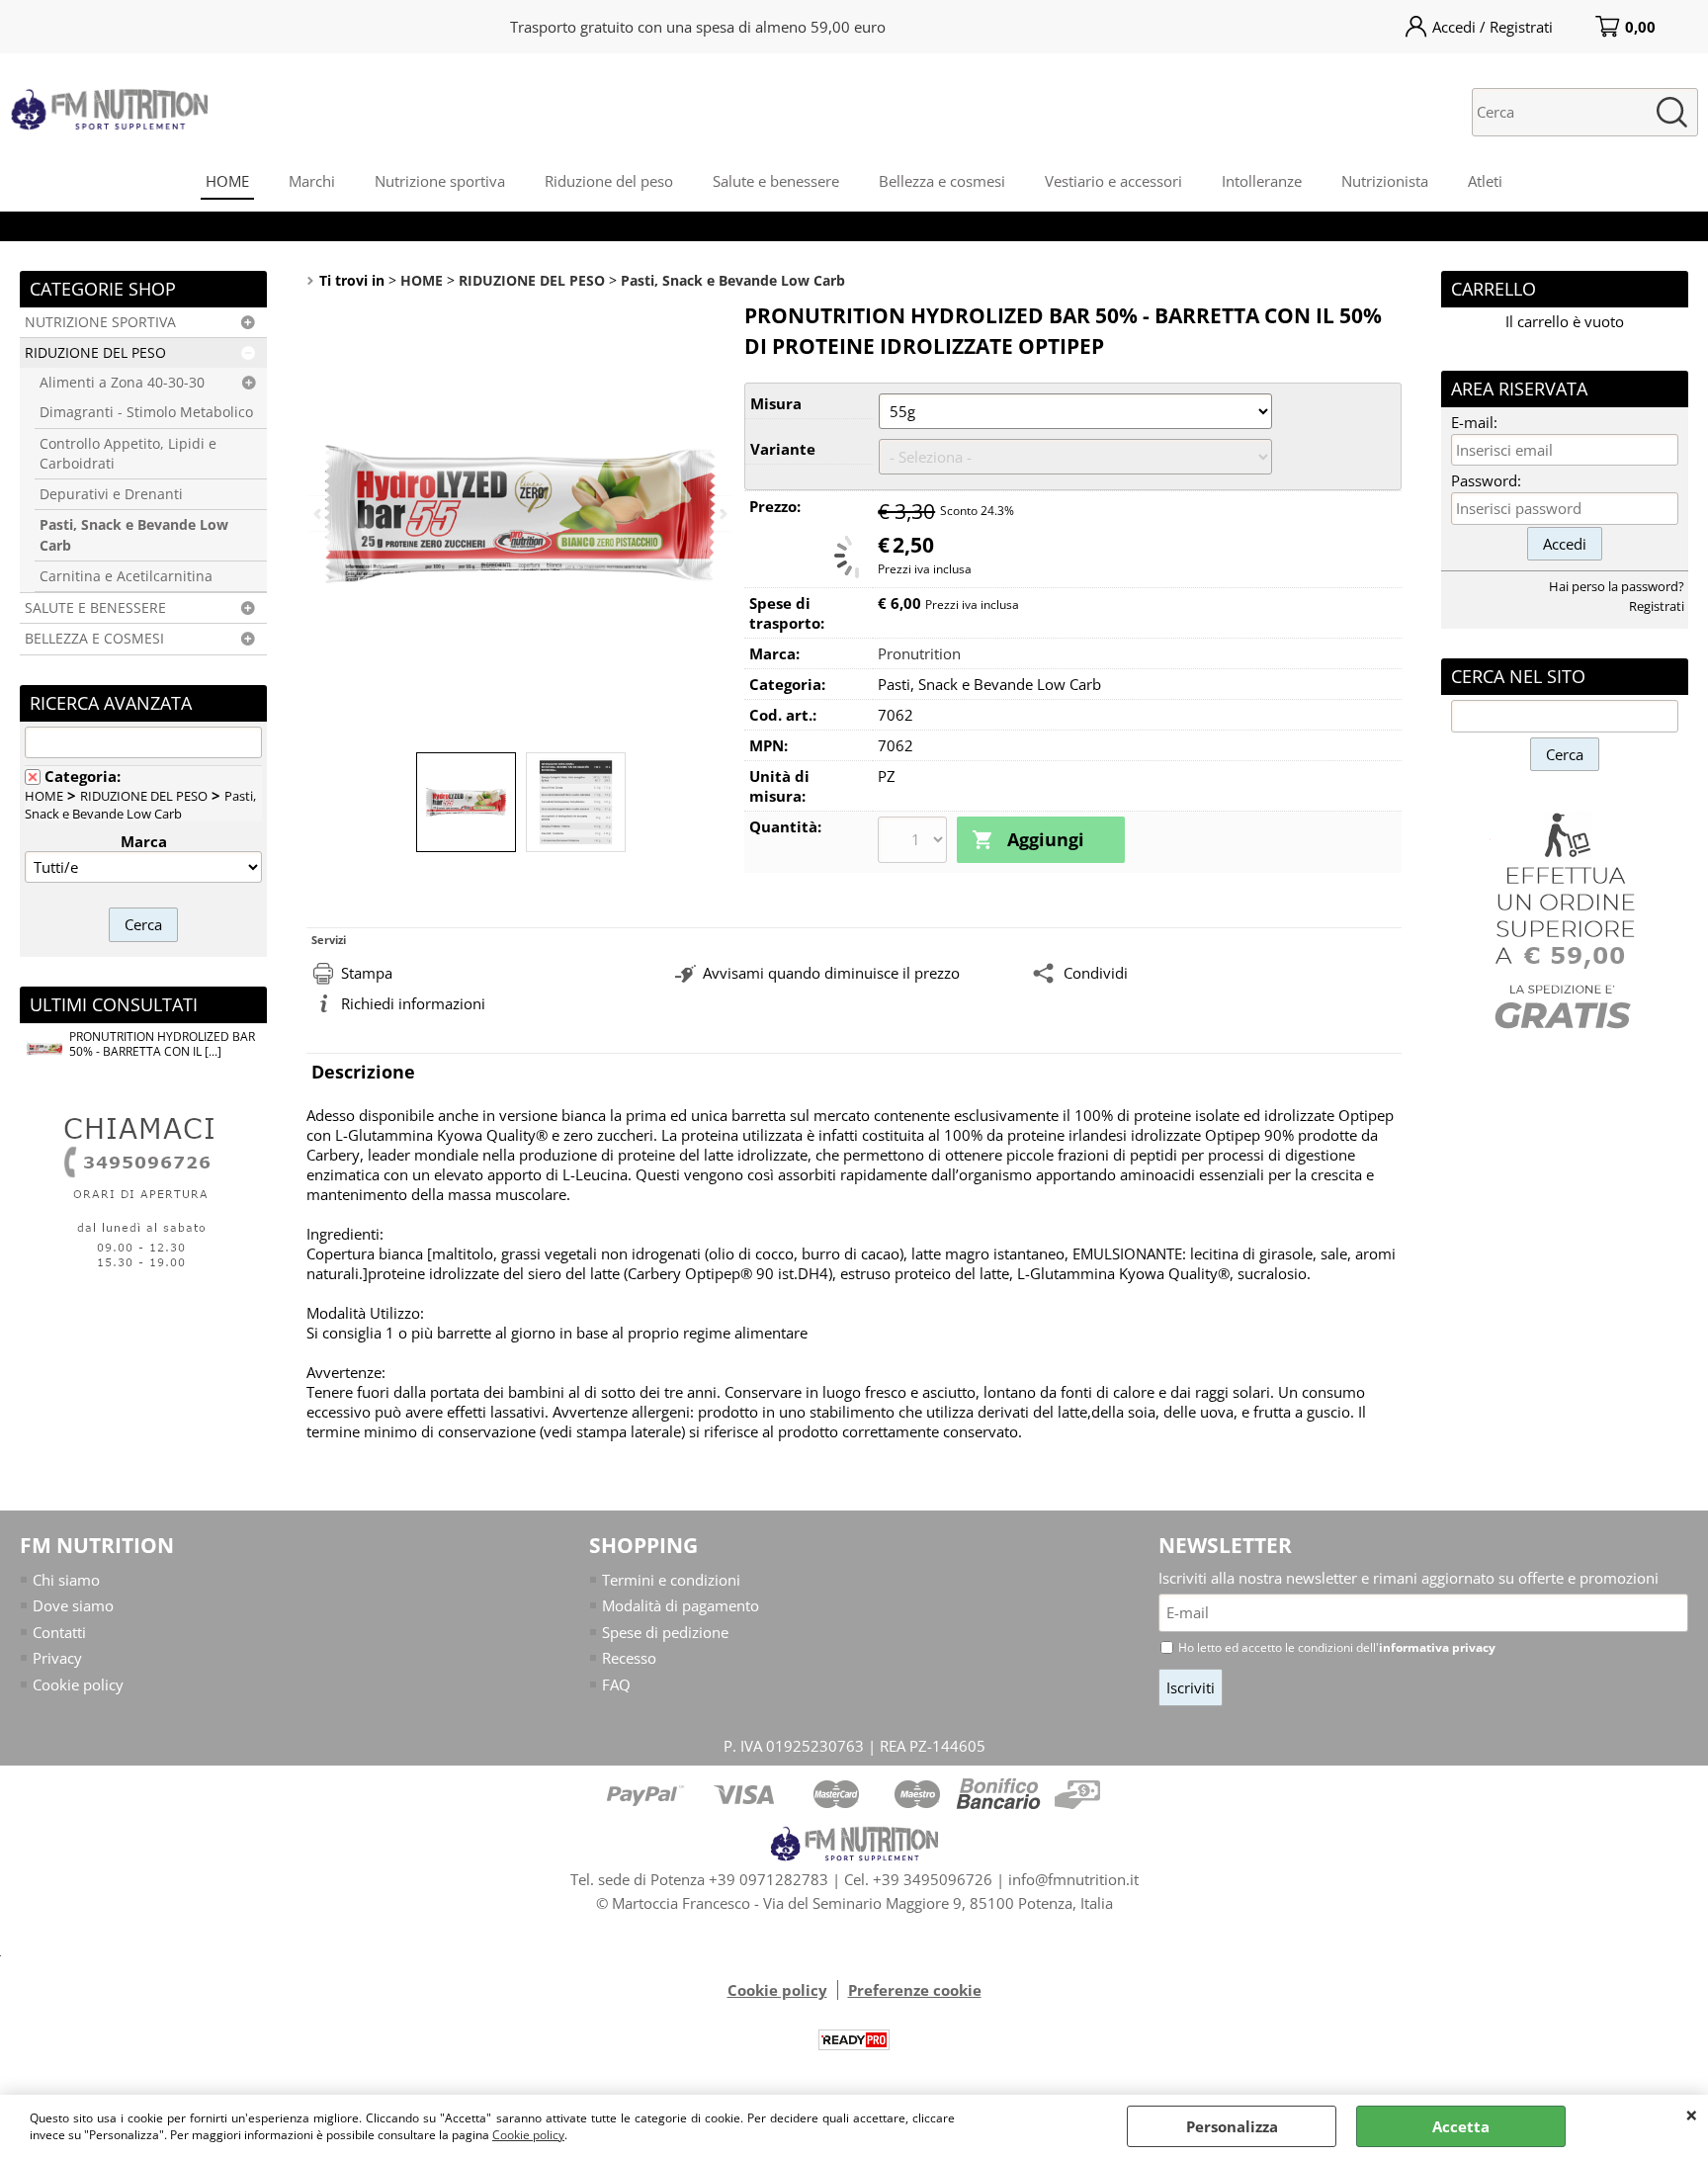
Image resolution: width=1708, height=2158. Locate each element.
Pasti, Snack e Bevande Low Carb (134, 535)
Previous (319, 514)
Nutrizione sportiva (440, 181)
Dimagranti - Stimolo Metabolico (146, 412)
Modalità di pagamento (681, 1605)
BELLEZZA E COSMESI (94, 639)
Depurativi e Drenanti (111, 494)
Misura (776, 403)
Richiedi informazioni (413, 1003)
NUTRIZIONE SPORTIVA (100, 322)
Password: (1486, 480)
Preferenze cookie (915, 1990)
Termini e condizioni (671, 1580)
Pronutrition (919, 653)
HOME (227, 181)
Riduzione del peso (609, 181)
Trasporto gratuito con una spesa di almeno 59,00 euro (698, 27)
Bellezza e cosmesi (942, 181)
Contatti (59, 1632)
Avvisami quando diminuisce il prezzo (831, 973)
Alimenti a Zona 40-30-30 (122, 383)
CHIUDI (1692, 2115)
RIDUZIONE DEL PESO (95, 353)
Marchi (312, 181)
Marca (144, 841)
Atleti (1485, 181)
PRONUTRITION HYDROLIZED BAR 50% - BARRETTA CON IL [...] (162, 1044)
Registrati (1657, 606)
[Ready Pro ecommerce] (854, 2040)
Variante (783, 449)
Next (722, 514)
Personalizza (1232, 2126)
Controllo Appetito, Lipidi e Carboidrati (128, 454)
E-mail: (1474, 422)
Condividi (1096, 973)
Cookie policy (528, 2135)
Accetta (1461, 2126)
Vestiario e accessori (1113, 181)
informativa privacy (1437, 1647)
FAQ (616, 1684)
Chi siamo (66, 1580)
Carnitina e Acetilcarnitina (126, 576)
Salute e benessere (776, 181)
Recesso (629, 1658)
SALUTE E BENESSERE (95, 608)
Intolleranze (1262, 181)
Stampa (367, 973)
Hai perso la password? (1617, 586)
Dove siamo (73, 1605)
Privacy (57, 1658)
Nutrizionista (1385, 181)
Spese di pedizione (665, 1632)
